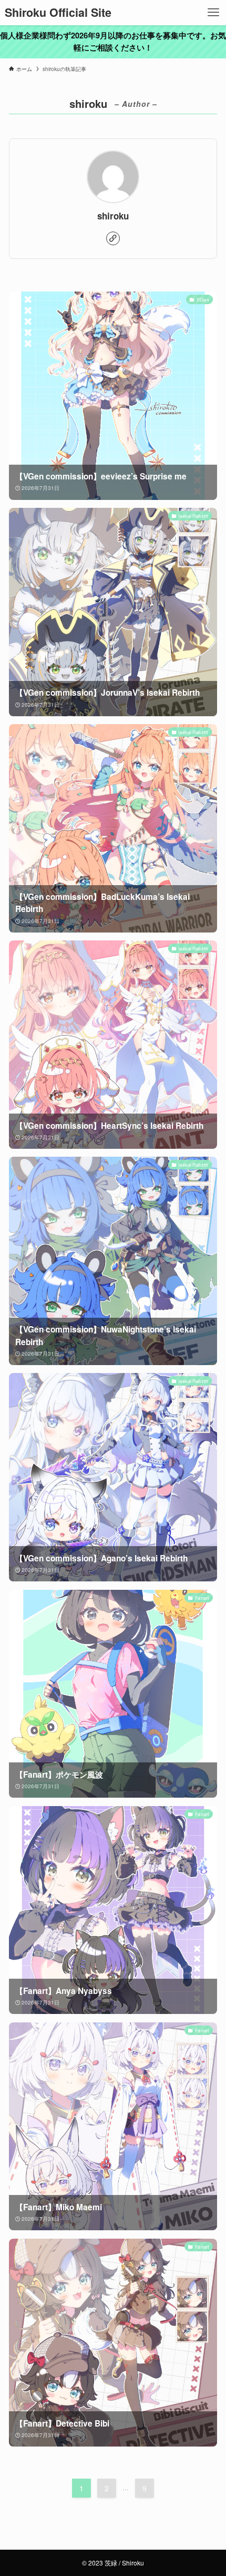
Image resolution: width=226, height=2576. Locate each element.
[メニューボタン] (213, 13)
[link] (113, 238)
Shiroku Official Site (58, 13)
